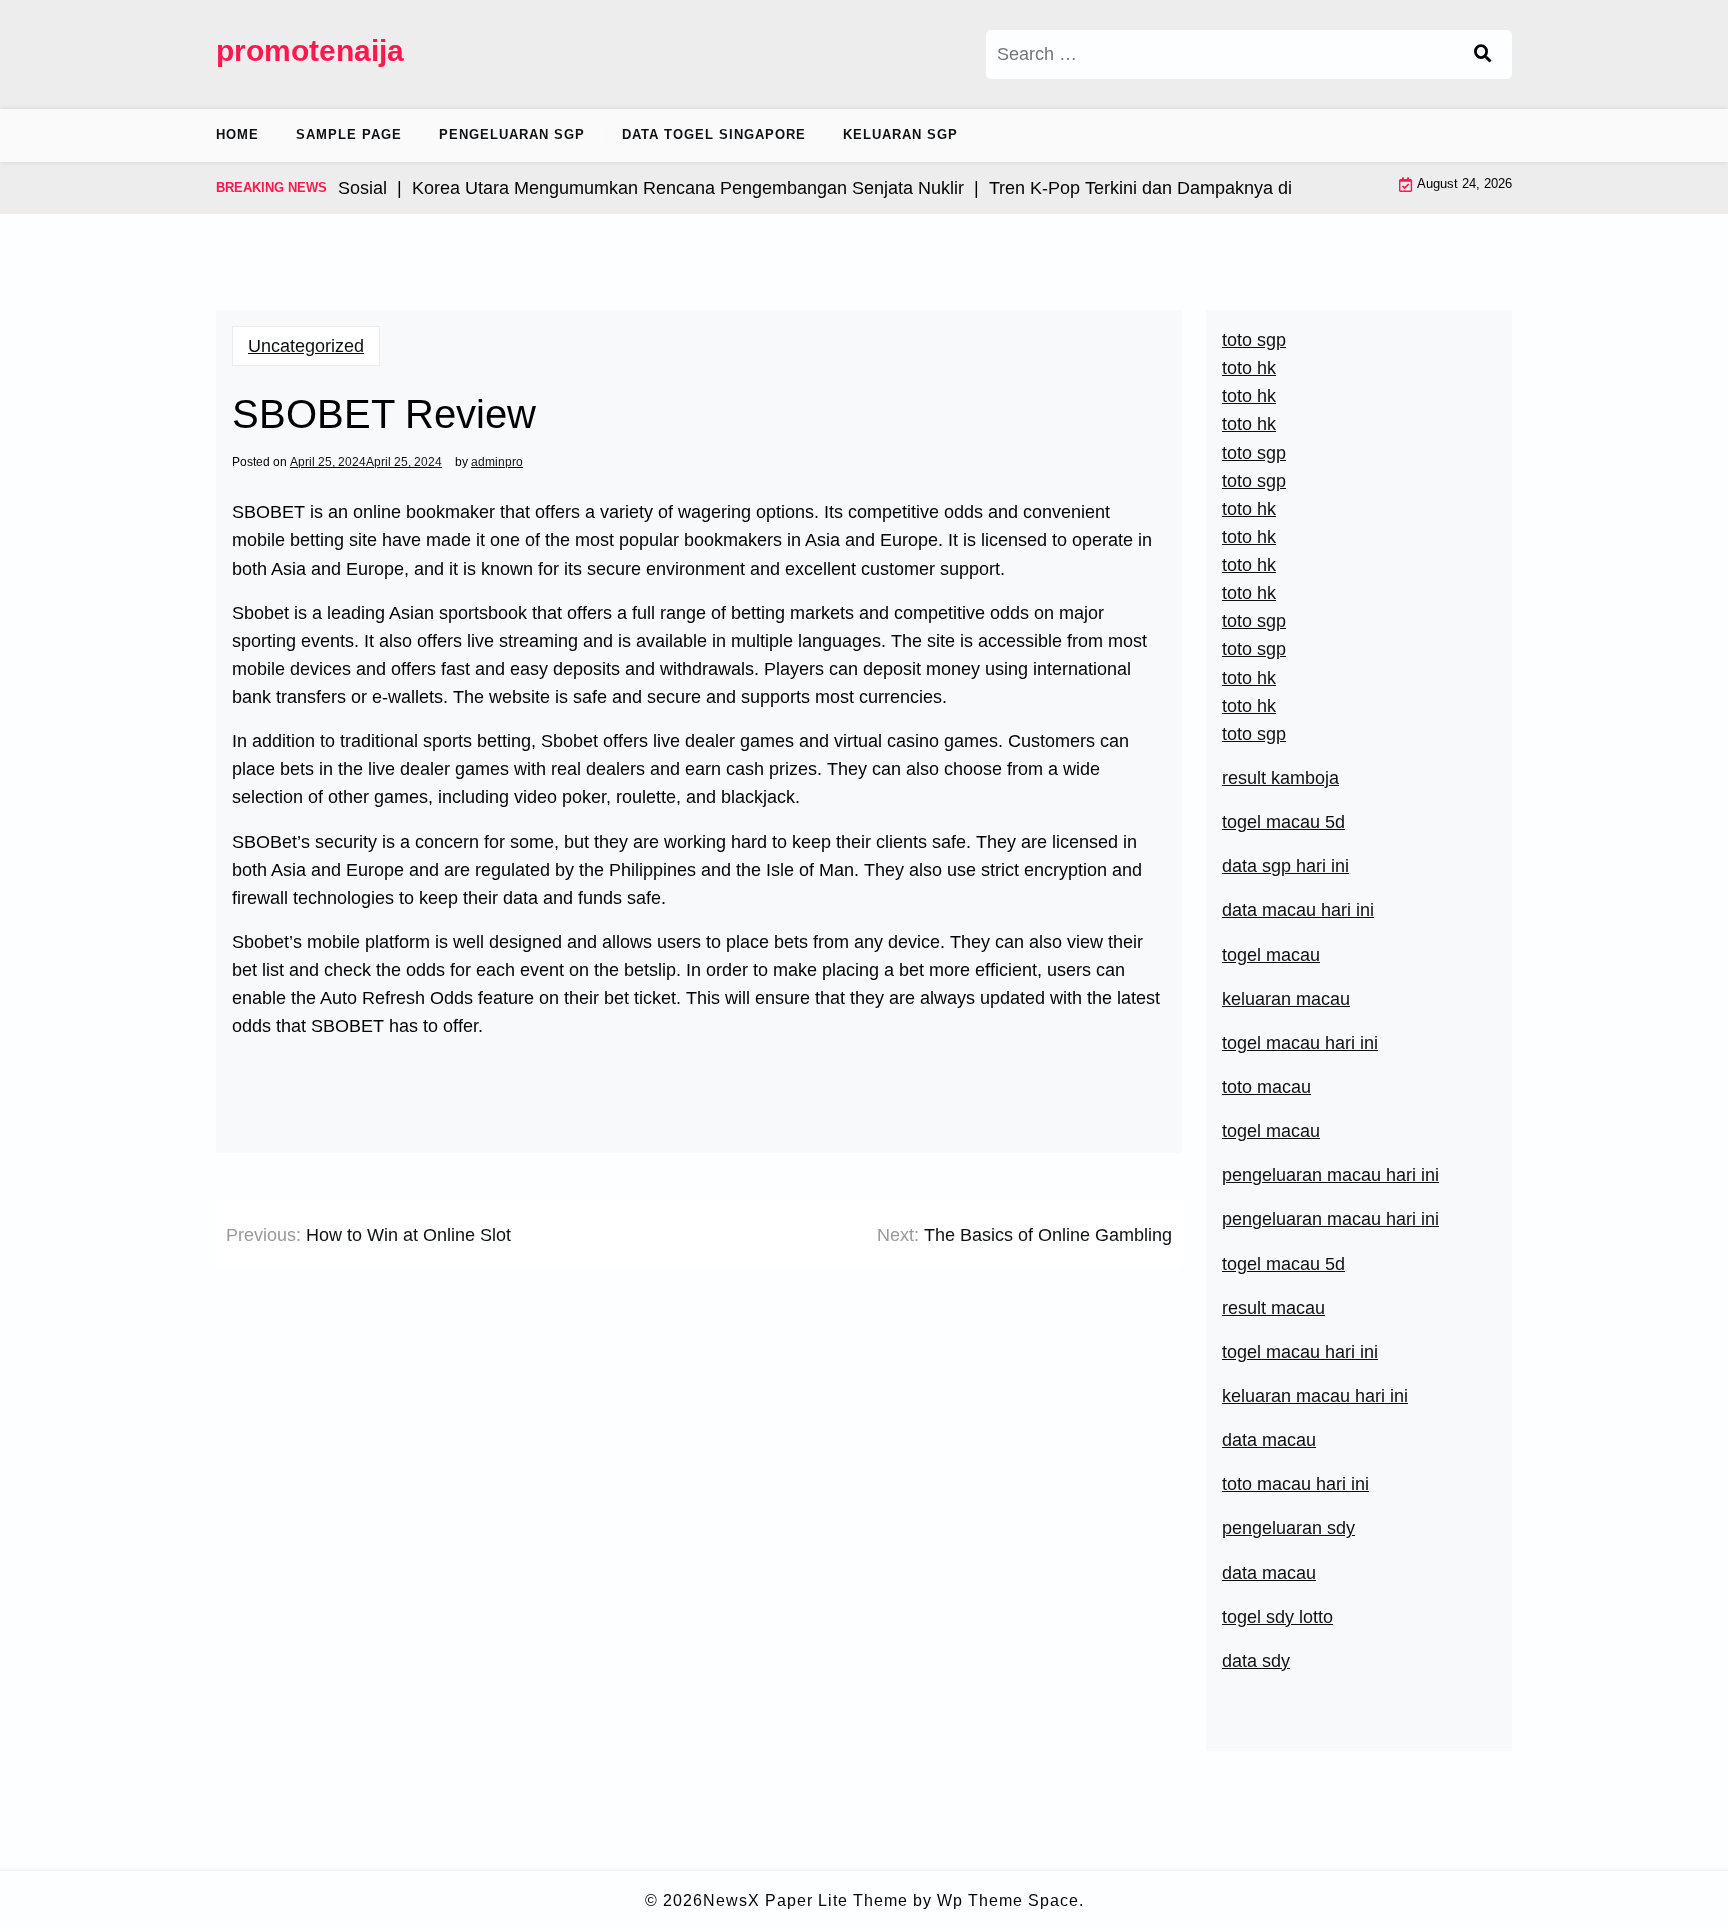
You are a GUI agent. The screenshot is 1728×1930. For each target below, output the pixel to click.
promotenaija (310, 50)
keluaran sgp (900, 134)
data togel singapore (714, 134)
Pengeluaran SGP (512, 134)
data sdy (1256, 1661)
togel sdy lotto (1277, 1617)
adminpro (497, 462)
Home (237, 134)
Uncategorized (306, 346)
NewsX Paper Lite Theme (805, 1900)
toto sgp (1254, 734)
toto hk (1249, 706)
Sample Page (349, 134)
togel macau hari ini (1300, 1043)
